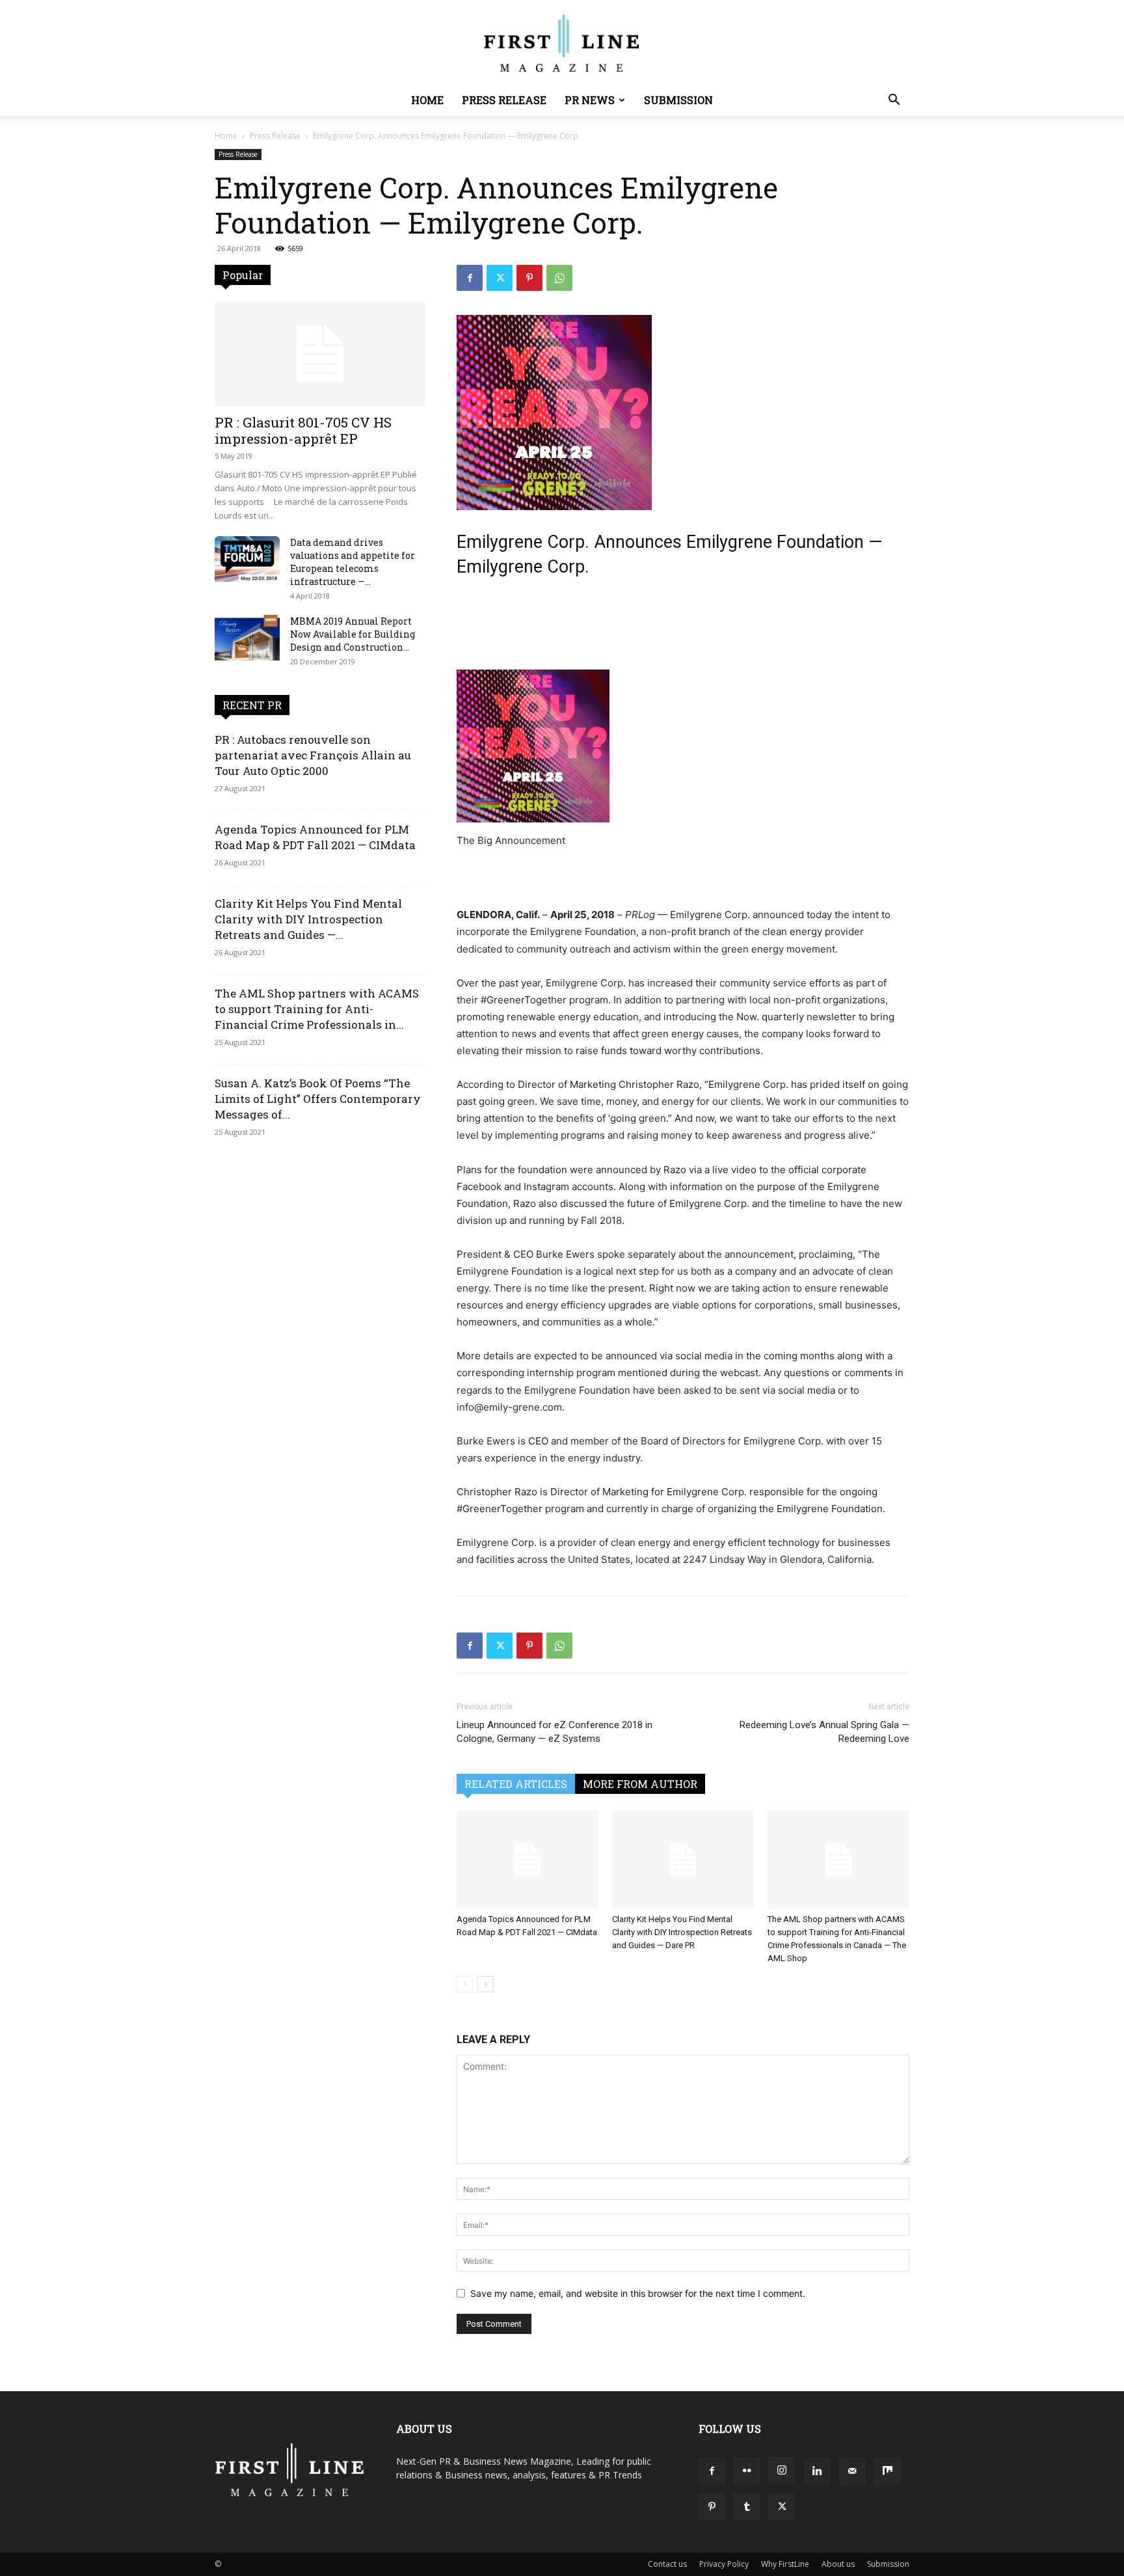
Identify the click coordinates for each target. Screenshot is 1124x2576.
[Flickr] (747, 2471)
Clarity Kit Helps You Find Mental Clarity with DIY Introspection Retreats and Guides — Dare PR (682, 1932)
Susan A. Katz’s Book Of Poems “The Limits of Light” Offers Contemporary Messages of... (318, 1099)
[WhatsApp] (559, 278)
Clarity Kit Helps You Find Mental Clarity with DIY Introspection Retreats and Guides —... (308, 919)
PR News (590, 100)
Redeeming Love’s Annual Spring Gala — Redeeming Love (824, 1732)
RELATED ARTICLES (516, 1784)
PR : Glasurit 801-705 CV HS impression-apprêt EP (303, 430)
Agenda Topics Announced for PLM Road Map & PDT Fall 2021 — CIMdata (315, 837)
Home (427, 100)
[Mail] (852, 2471)
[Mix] (887, 2471)
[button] (894, 101)
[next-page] (486, 1984)
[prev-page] (465, 1984)
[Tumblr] (747, 2507)
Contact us (667, 2564)
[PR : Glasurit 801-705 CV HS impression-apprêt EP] (320, 354)
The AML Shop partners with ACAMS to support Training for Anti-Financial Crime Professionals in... (317, 1009)
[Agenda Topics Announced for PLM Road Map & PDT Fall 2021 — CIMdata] (528, 1860)
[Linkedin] (817, 2471)
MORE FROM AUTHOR (640, 1784)
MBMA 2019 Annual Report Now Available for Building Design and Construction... (353, 634)
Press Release (504, 100)
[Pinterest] (529, 278)
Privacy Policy (724, 2564)
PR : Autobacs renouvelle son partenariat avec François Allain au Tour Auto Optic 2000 (313, 755)
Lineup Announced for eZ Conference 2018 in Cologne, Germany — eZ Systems (555, 1732)
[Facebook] (470, 278)
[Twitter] (500, 278)
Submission (678, 100)
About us (838, 2564)
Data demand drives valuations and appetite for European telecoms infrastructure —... (353, 562)
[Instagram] (782, 2471)
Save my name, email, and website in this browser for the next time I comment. (638, 2293)
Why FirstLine (785, 2564)
